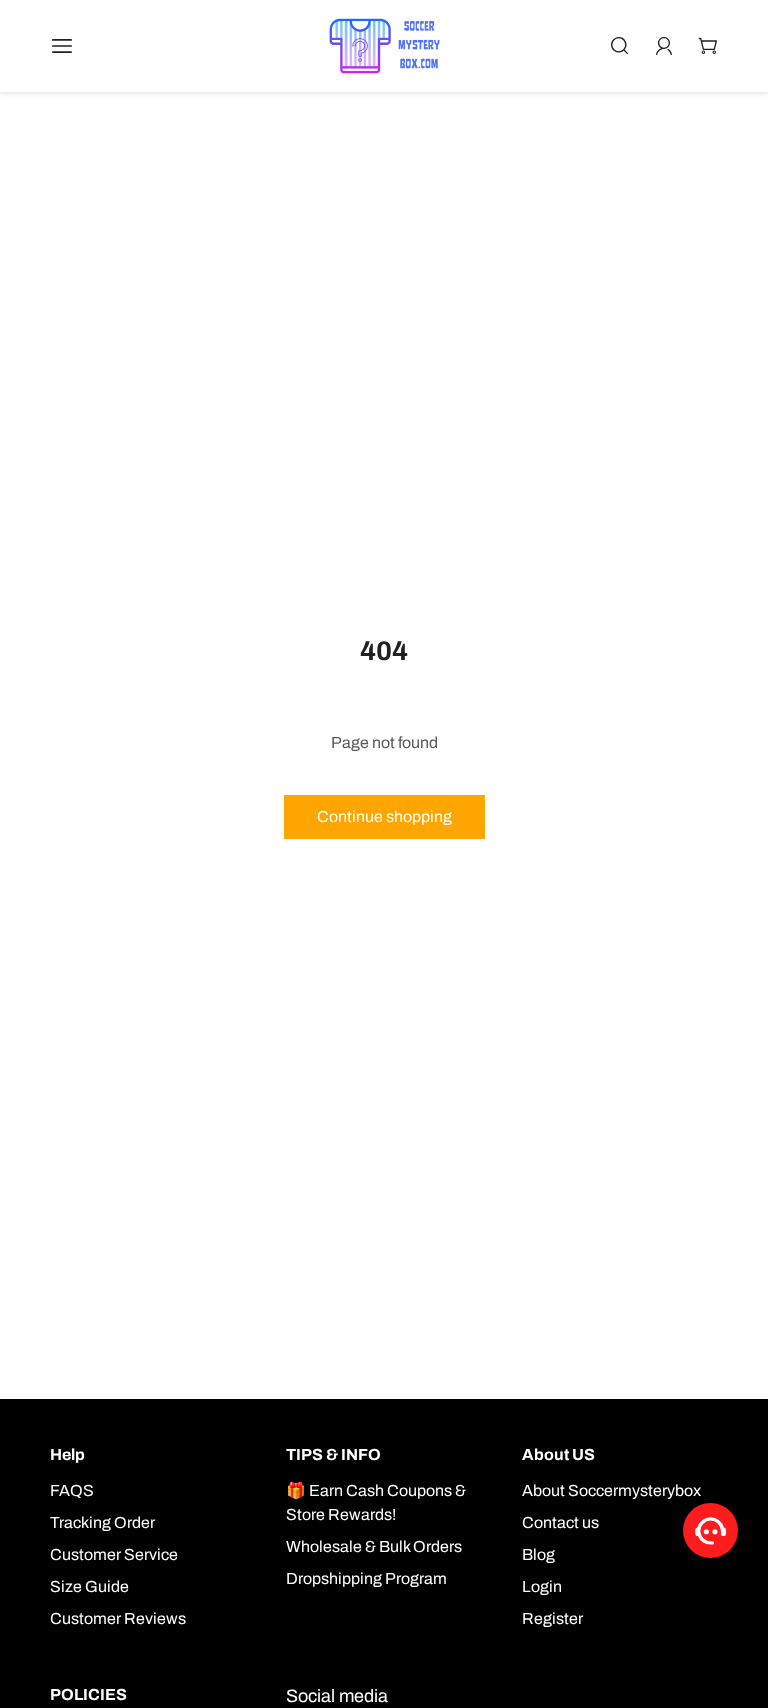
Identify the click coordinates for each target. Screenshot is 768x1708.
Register (552, 1618)
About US (558, 1454)
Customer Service (114, 1554)
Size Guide (89, 1586)
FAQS (72, 1490)
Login (542, 1586)
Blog (538, 1554)
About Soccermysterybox (611, 1490)
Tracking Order (102, 1522)
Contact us (560, 1522)
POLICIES (88, 1694)
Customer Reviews (118, 1618)
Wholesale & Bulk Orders (374, 1546)
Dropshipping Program (366, 1578)
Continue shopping (384, 816)
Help (67, 1454)
